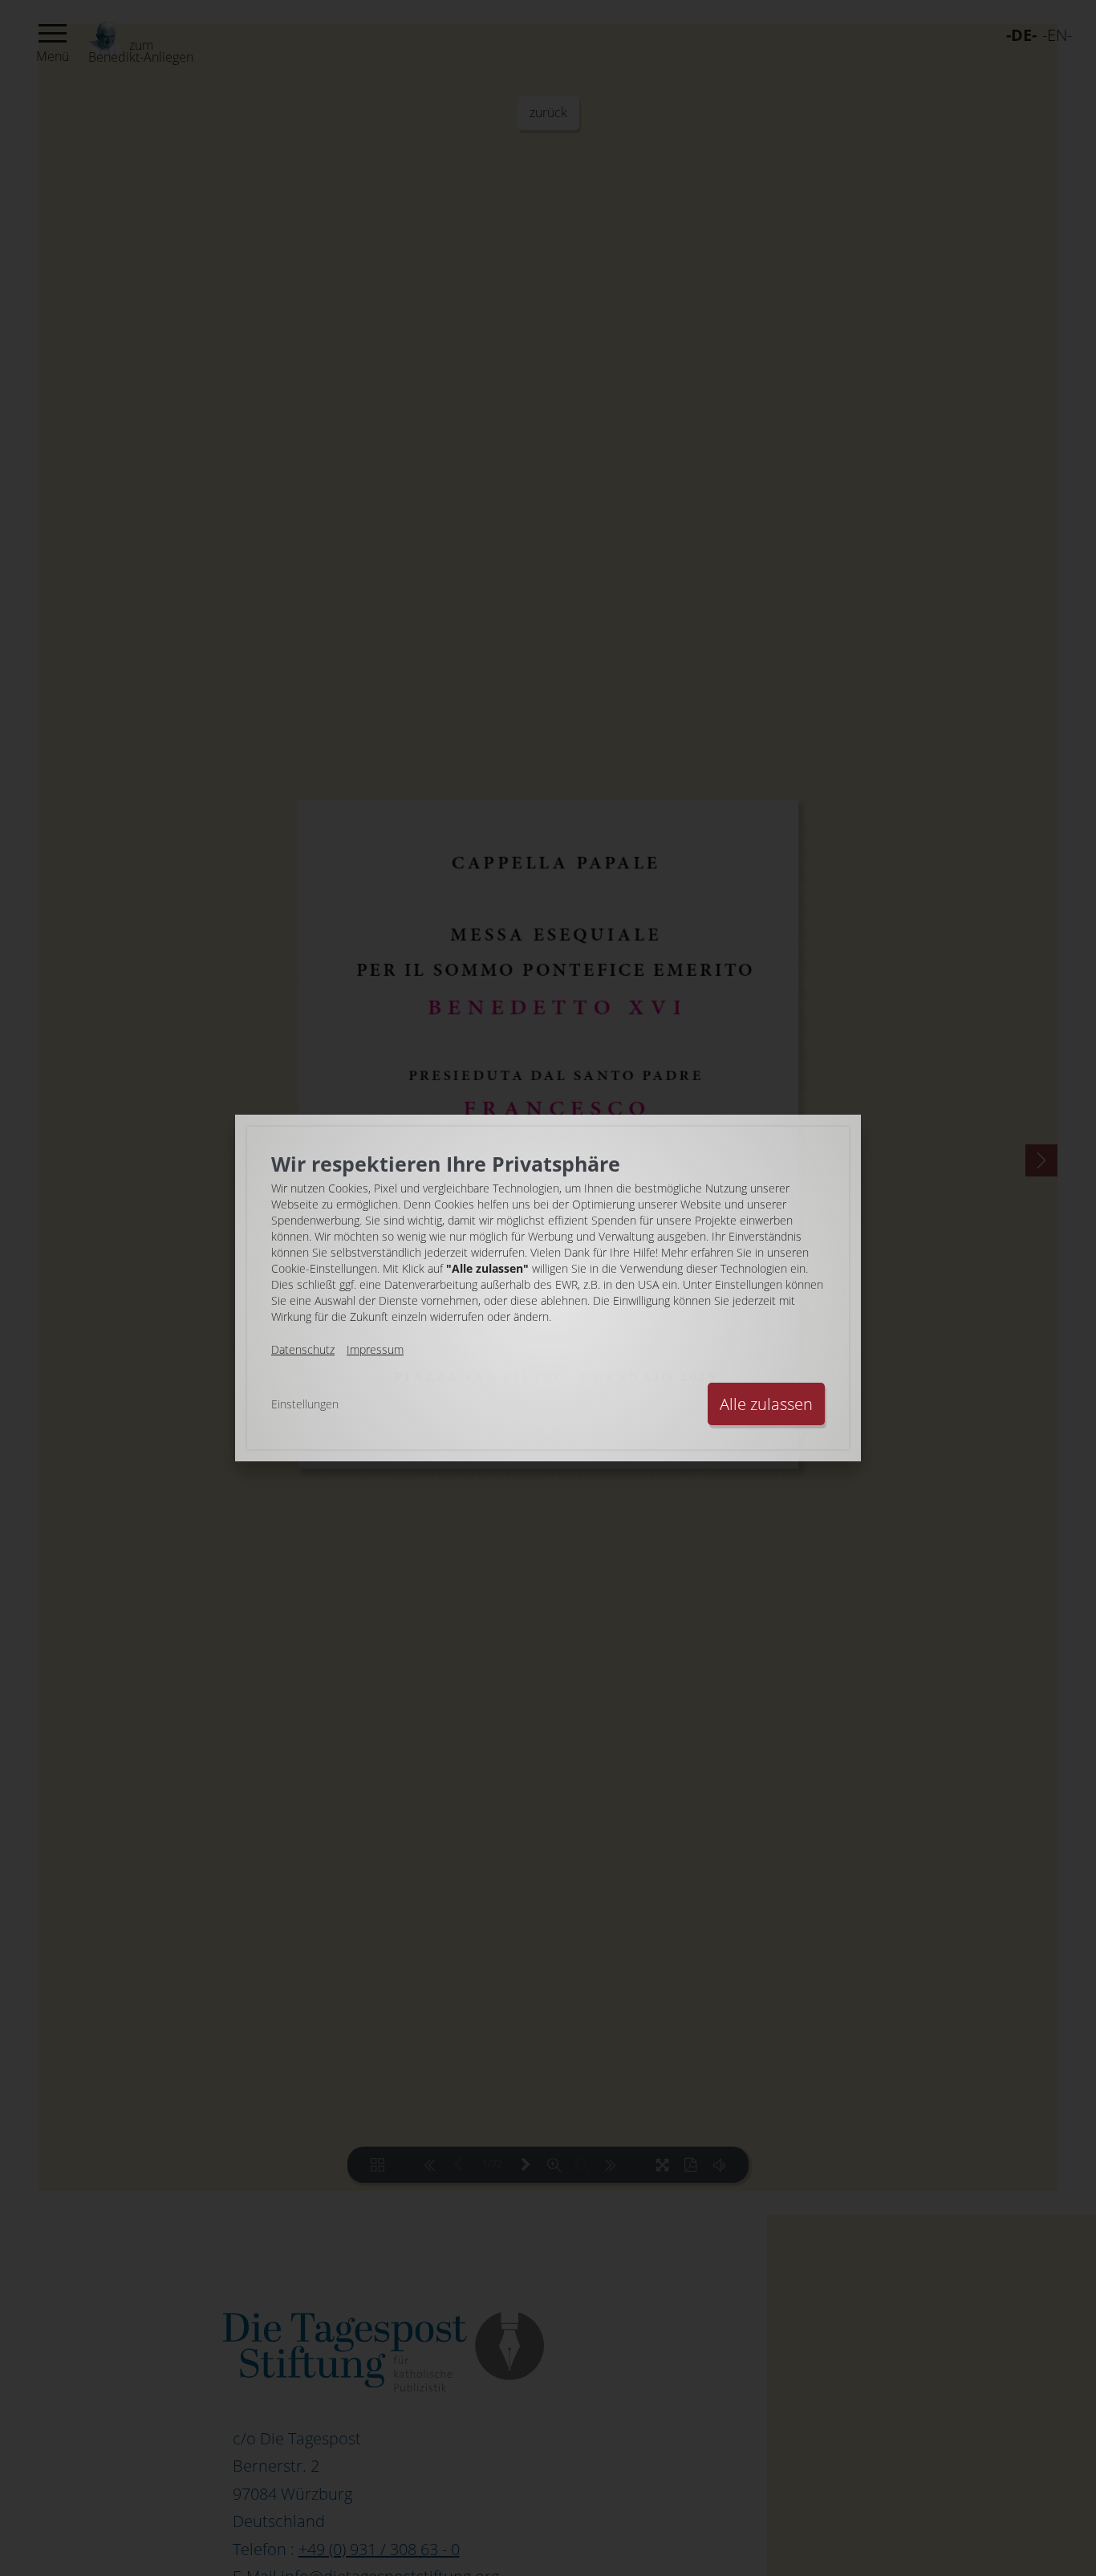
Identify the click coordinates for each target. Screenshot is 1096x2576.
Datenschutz (303, 1349)
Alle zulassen (766, 1404)
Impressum (375, 1349)
